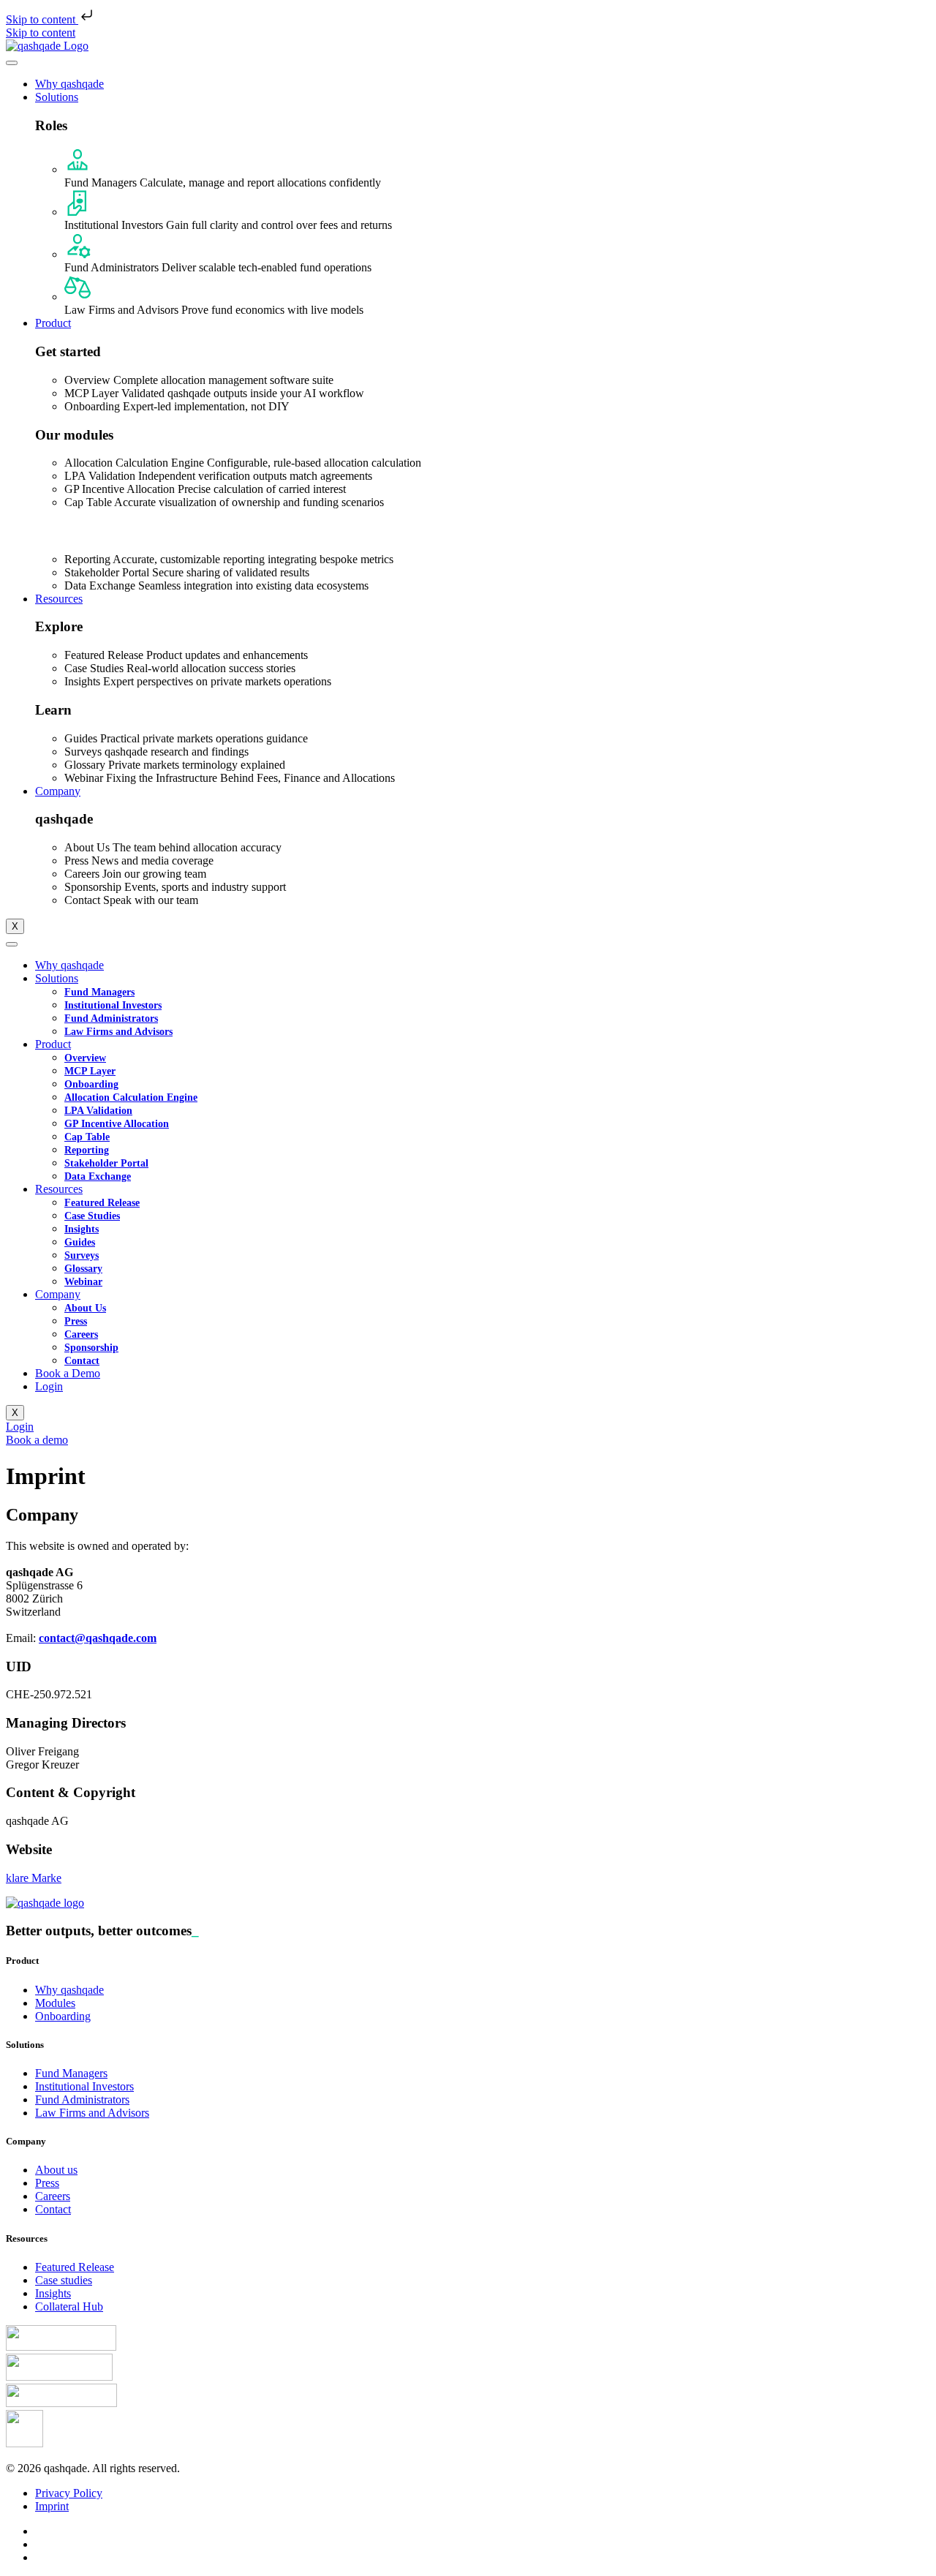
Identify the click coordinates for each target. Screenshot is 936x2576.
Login (49, 1386)
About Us (85, 1308)
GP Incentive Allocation (117, 1124)
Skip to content (42, 19)
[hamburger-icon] (12, 63)
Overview (85, 1058)
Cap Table (87, 1137)
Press (76, 1321)
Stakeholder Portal (106, 1163)
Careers (81, 1334)
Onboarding (91, 1084)
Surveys (82, 1255)
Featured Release (102, 1203)
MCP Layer (90, 1071)
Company (58, 791)
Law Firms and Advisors (118, 1032)
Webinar (83, 1282)
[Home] (47, 46)
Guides (80, 1242)
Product (53, 323)
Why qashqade (69, 84)
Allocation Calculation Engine (131, 1097)
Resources (59, 599)
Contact (82, 1361)
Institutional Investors (113, 1005)
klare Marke (34, 1878)
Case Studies (92, 1216)
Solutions (57, 97)
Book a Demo (68, 1373)
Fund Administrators (111, 1018)
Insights (82, 1229)
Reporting (87, 1150)
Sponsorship (91, 1348)
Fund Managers (99, 992)
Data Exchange (98, 1176)
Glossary (83, 1269)
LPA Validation (98, 1111)
